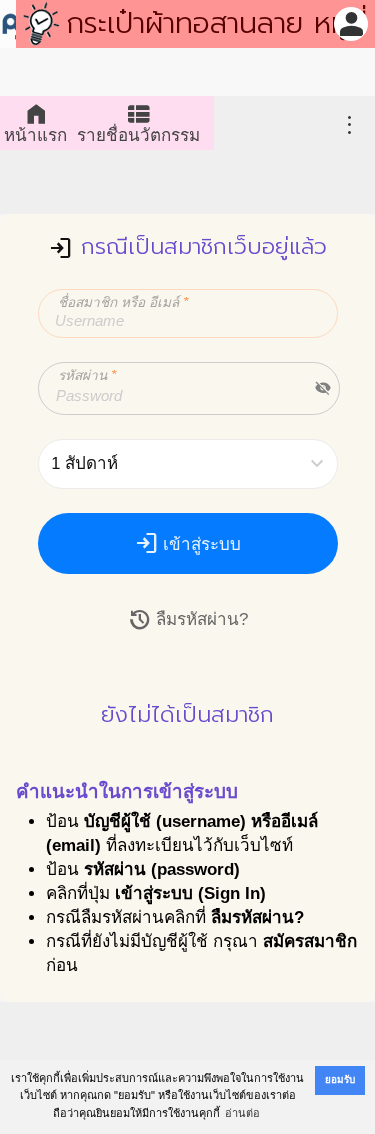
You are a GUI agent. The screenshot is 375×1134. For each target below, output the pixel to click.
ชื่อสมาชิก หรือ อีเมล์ (123, 302)
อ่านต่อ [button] (242, 1113)
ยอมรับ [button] (340, 1079)
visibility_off (323, 388)
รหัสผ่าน (87, 375)
